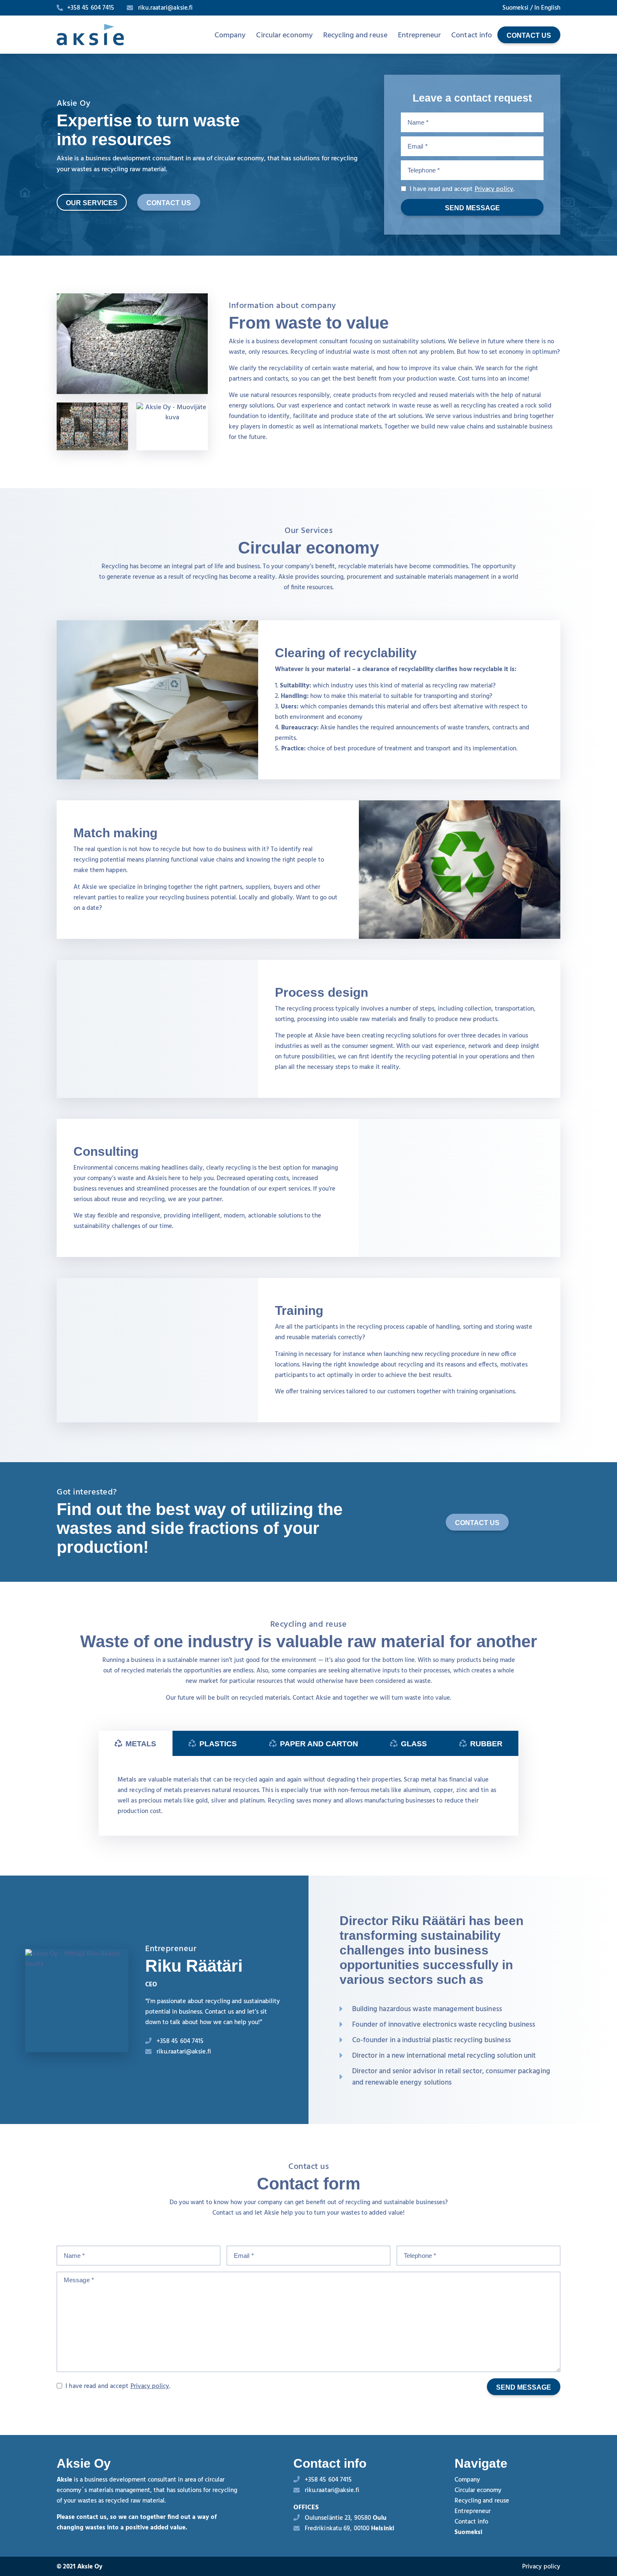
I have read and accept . (461, 189)
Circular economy (284, 35)
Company (230, 35)
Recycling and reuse (355, 35)
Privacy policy (494, 189)
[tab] (136, 1743)
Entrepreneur (419, 35)
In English (547, 8)
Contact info (472, 35)
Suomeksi (515, 8)
